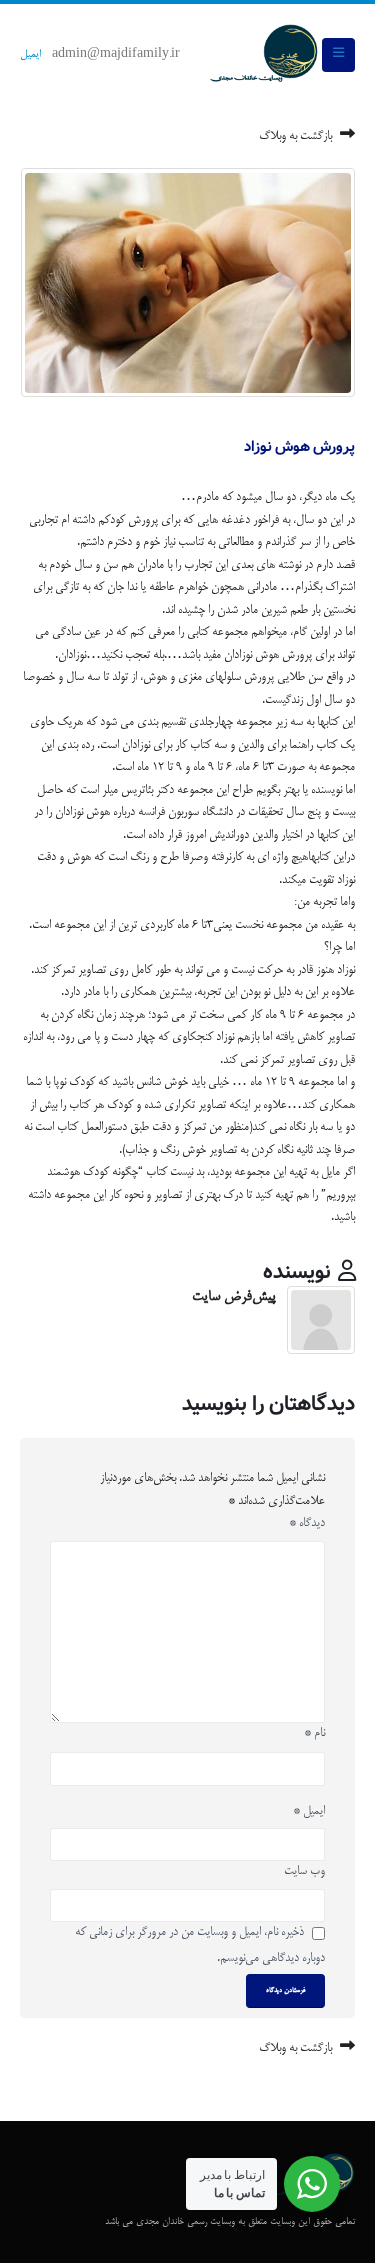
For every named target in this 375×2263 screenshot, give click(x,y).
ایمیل (30, 55)
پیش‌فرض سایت (233, 1297)
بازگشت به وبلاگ (297, 136)
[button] (338, 55)
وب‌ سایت (304, 1871)
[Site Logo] (264, 55)
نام (314, 1733)
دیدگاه (307, 1523)
